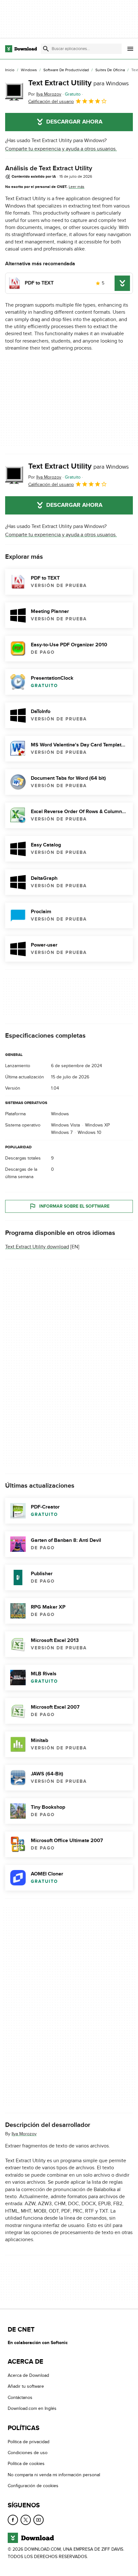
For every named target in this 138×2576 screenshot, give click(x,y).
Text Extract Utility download (37, 1247)
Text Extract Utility (78, 83)
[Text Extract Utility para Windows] (14, 92)
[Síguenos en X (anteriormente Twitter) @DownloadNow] (26, 2520)
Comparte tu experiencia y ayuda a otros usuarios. (61, 149)
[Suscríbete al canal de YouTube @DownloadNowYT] (39, 2520)
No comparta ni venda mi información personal (54, 2475)
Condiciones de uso (28, 2453)
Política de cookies (26, 2464)
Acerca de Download (28, 2375)
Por (45, 94)
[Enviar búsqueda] (46, 49)
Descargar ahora (74, 122)
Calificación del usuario (51, 102)
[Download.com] (21, 49)
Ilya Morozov (24, 2134)
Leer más (77, 187)
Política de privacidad (29, 2442)
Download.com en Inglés (32, 2409)
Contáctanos (20, 2397)
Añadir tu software (26, 2387)
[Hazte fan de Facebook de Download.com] (13, 2520)
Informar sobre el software (74, 1206)
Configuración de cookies (33, 2486)
